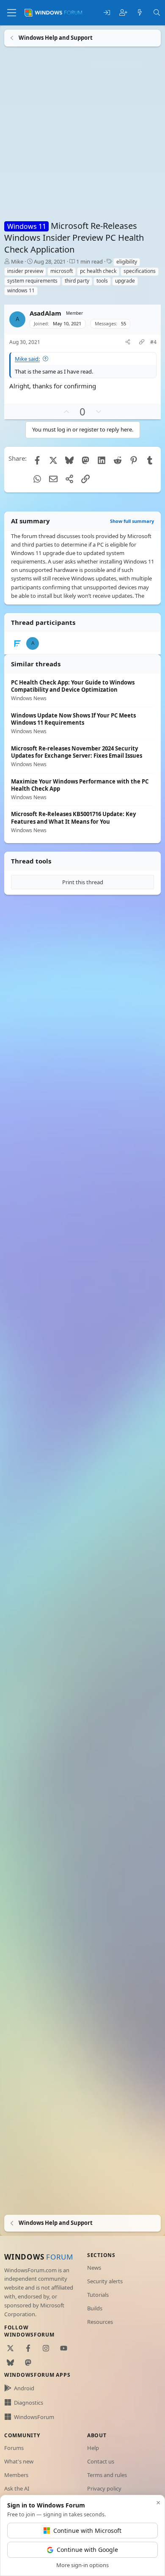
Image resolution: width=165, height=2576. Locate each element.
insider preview (25, 271)
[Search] (157, 13)
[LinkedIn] (102, 460)
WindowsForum (34, 2417)
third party (77, 281)
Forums (14, 2448)
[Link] (85, 479)
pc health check (98, 271)
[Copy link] (142, 342)
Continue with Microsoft (87, 2531)
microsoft (62, 271)
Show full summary (132, 521)
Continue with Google (87, 2550)
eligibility (127, 262)
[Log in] (107, 13)
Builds (95, 2308)
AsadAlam (45, 313)
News (94, 2268)
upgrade (125, 281)
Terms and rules (107, 2475)
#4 (153, 342)
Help (93, 2448)
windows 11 (21, 290)
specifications (140, 271)
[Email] (53, 479)
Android (24, 2388)
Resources (100, 2322)
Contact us (101, 2461)
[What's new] (140, 13)
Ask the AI (17, 2488)
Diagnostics (29, 2403)
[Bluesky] (69, 460)
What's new (19, 2461)
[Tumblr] (150, 460)
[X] (53, 460)
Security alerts (105, 2281)
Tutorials (98, 2295)
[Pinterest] (134, 460)
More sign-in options (82, 2565)
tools (102, 281)
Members (16, 2475)
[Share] (128, 342)
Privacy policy (104, 2488)
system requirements (32, 281)
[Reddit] (118, 460)
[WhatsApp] (37, 479)
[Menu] (12, 13)
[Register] (123, 13)
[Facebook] (37, 460)
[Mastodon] (85, 460)
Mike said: (27, 358)
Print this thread (83, 882)
